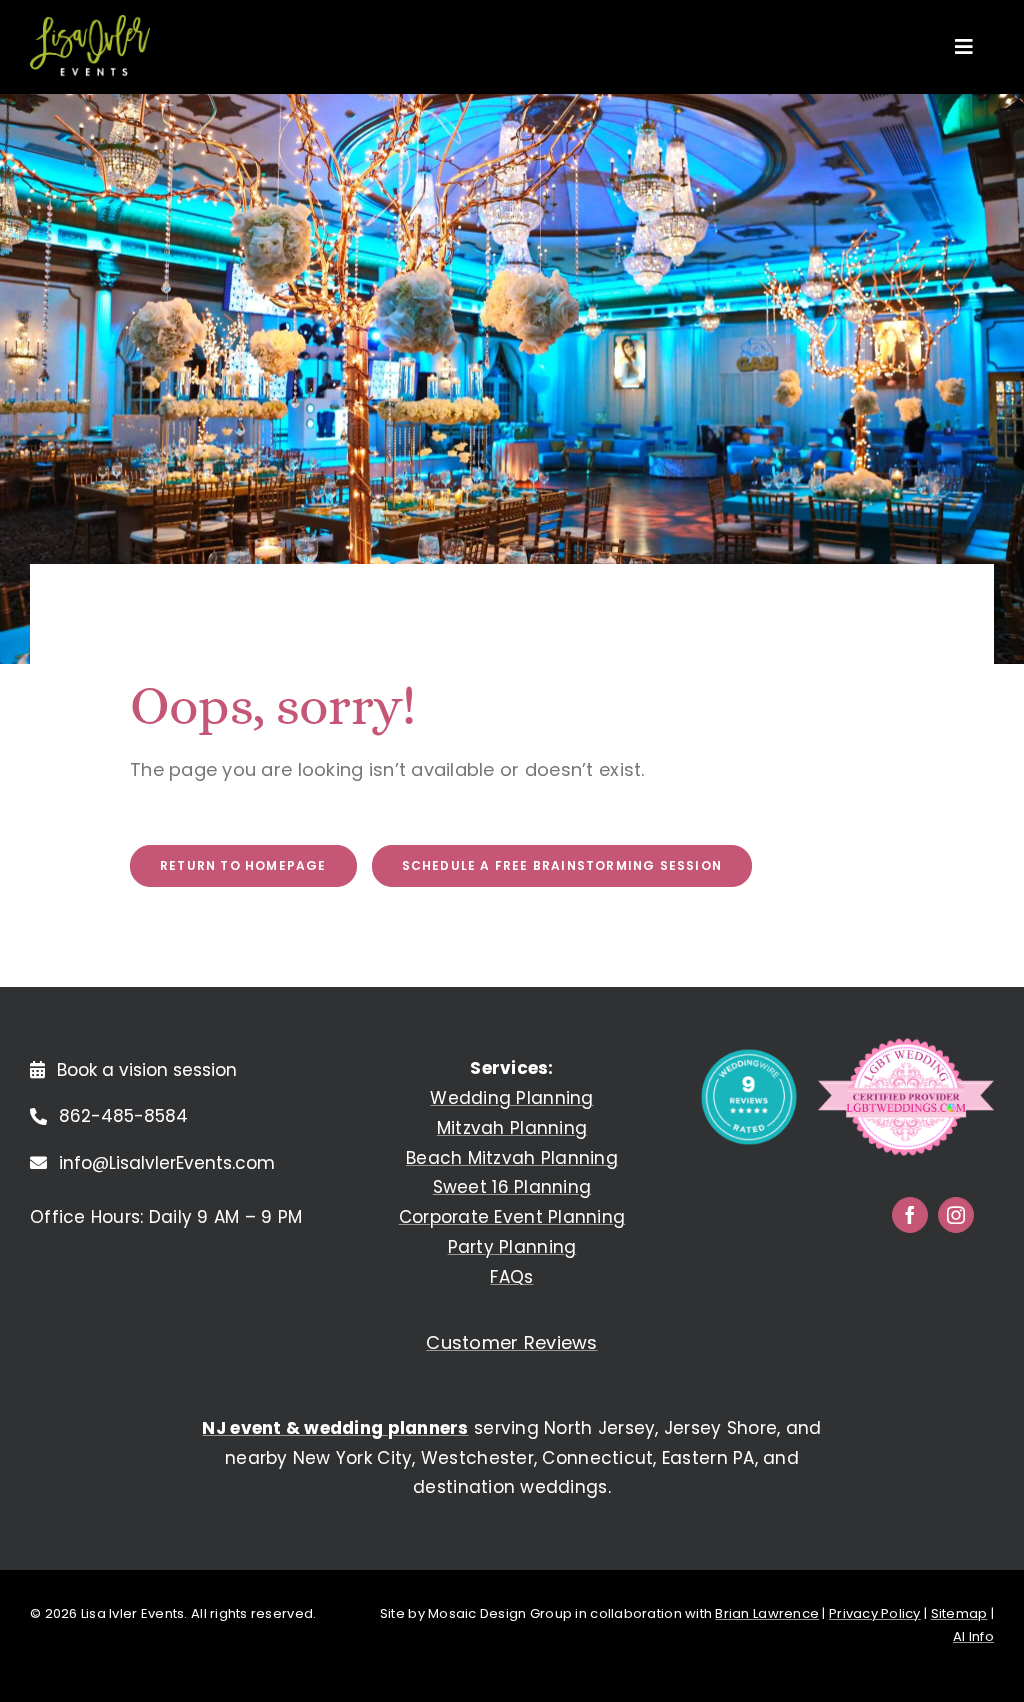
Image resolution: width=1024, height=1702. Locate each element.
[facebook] (910, 1215)
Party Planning (512, 1247)
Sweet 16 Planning (512, 1187)
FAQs (511, 1277)
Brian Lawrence (767, 1613)
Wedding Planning (511, 1098)
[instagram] (956, 1215)
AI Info (973, 1636)
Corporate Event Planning (512, 1217)
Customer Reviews (511, 1342)
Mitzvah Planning (512, 1128)
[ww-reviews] (749, 1056)
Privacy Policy (875, 1613)
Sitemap (959, 1613)
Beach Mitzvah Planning (512, 1158)
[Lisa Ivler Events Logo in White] (90, 23)
